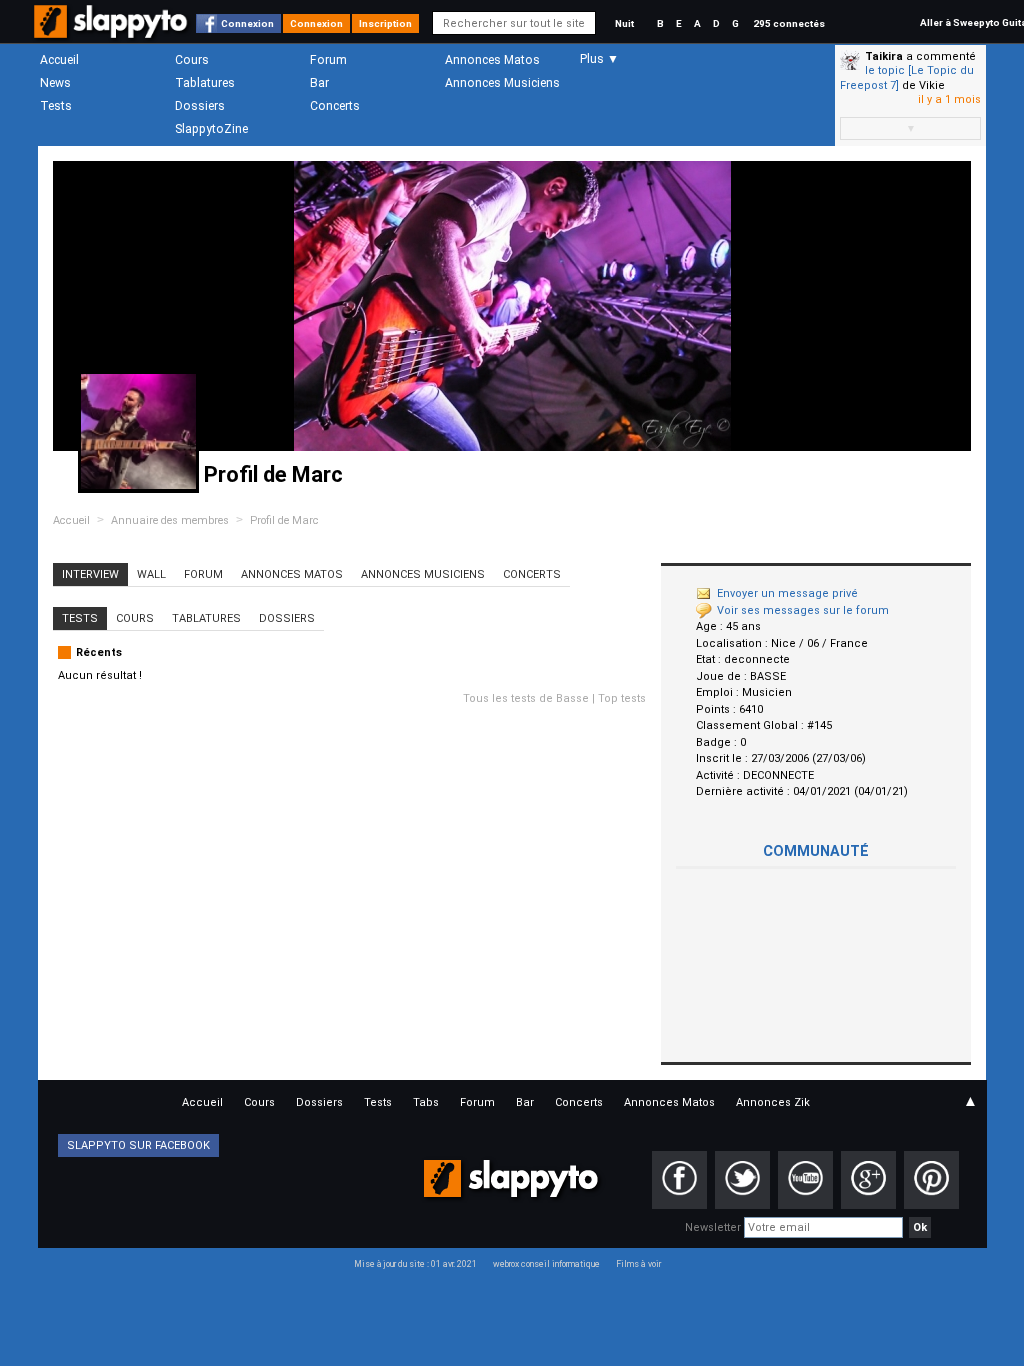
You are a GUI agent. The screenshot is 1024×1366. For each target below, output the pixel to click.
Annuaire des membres (170, 520)
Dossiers (200, 106)
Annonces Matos (492, 60)
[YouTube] (805, 1180)
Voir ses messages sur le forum (803, 610)
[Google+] (868, 1180)
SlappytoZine (211, 129)
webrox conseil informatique (546, 1264)
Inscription (385, 23)
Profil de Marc (284, 520)
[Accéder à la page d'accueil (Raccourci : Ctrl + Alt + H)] (112, 31)
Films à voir (638, 1264)
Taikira (884, 56)
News (55, 83)
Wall (151, 574)
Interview (90, 574)
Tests (56, 106)
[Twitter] (742, 1180)
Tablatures (205, 83)
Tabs (426, 1102)
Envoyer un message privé (787, 593)
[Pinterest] (931, 1180)
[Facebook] (679, 1180)
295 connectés (789, 23)
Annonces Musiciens (502, 83)
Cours (192, 60)
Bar (319, 83)
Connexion (247, 23)
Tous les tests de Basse (526, 698)
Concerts (335, 106)
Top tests (622, 698)
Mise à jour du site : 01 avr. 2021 (415, 1264)
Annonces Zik (773, 1102)
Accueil (59, 60)
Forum (328, 60)
